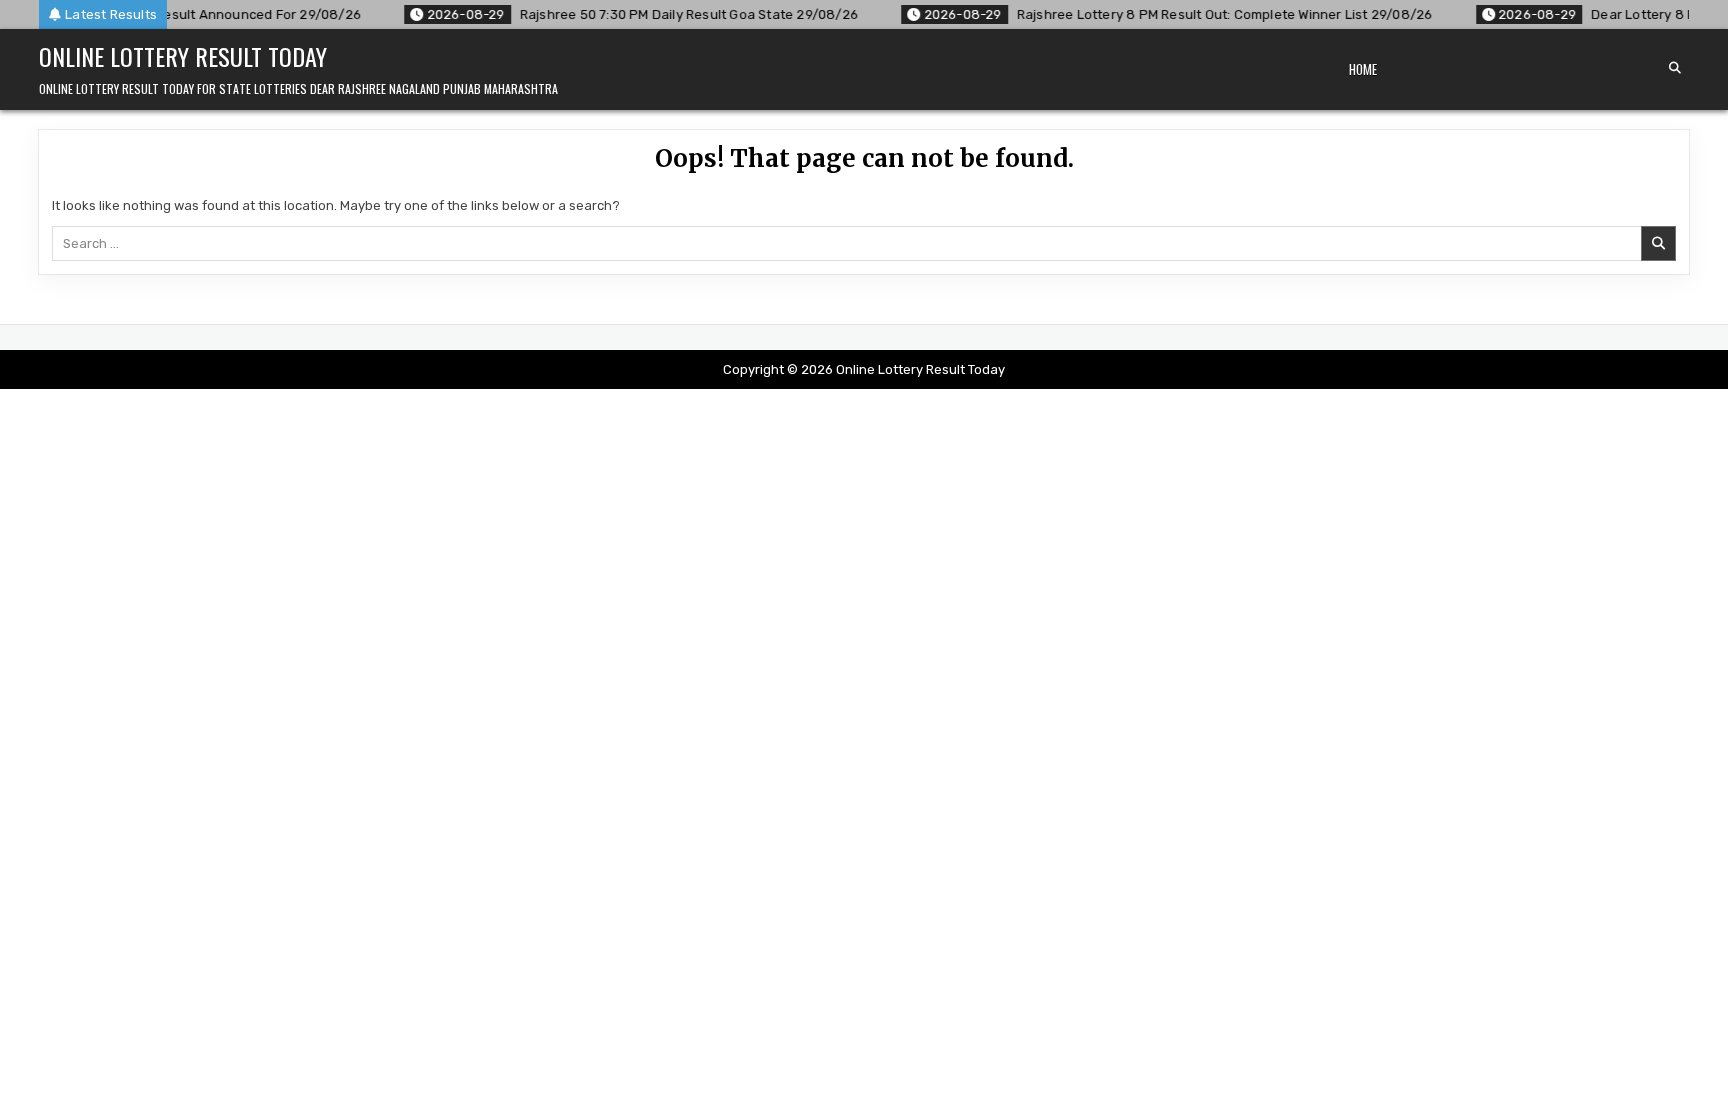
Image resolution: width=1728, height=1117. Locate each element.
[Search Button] (1675, 68)
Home (1363, 69)
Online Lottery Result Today (183, 56)
